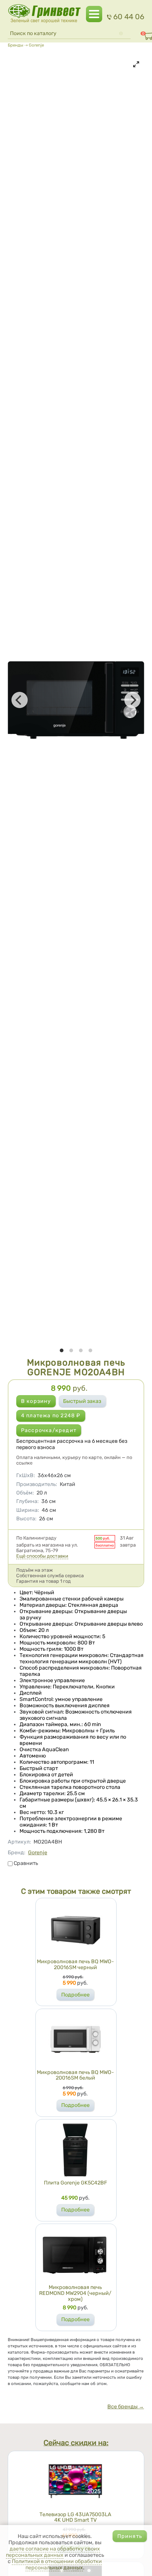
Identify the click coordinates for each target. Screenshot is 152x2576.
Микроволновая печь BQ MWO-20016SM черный (75, 1965)
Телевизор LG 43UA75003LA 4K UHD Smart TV (75, 2517)
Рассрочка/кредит (49, 1430)
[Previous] (20, 700)
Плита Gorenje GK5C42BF (75, 2183)
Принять (130, 2536)
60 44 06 (129, 17)
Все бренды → (126, 2407)
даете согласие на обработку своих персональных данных (53, 2552)
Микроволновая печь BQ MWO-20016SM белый (75, 2075)
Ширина (28, 1510)
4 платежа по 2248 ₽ (51, 1416)
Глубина (27, 1501)
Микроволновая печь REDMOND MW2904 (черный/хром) (75, 2293)
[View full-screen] (136, 64)
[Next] (132, 700)
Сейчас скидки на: (76, 2443)
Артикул (19, 1842)
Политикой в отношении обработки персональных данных (57, 2565)
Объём (25, 1493)
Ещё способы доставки (42, 1556)
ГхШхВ (26, 1475)
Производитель (37, 1484)
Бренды (15, 45)
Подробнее (75, 1995)
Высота (26, 1519)
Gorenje (36, 45)
